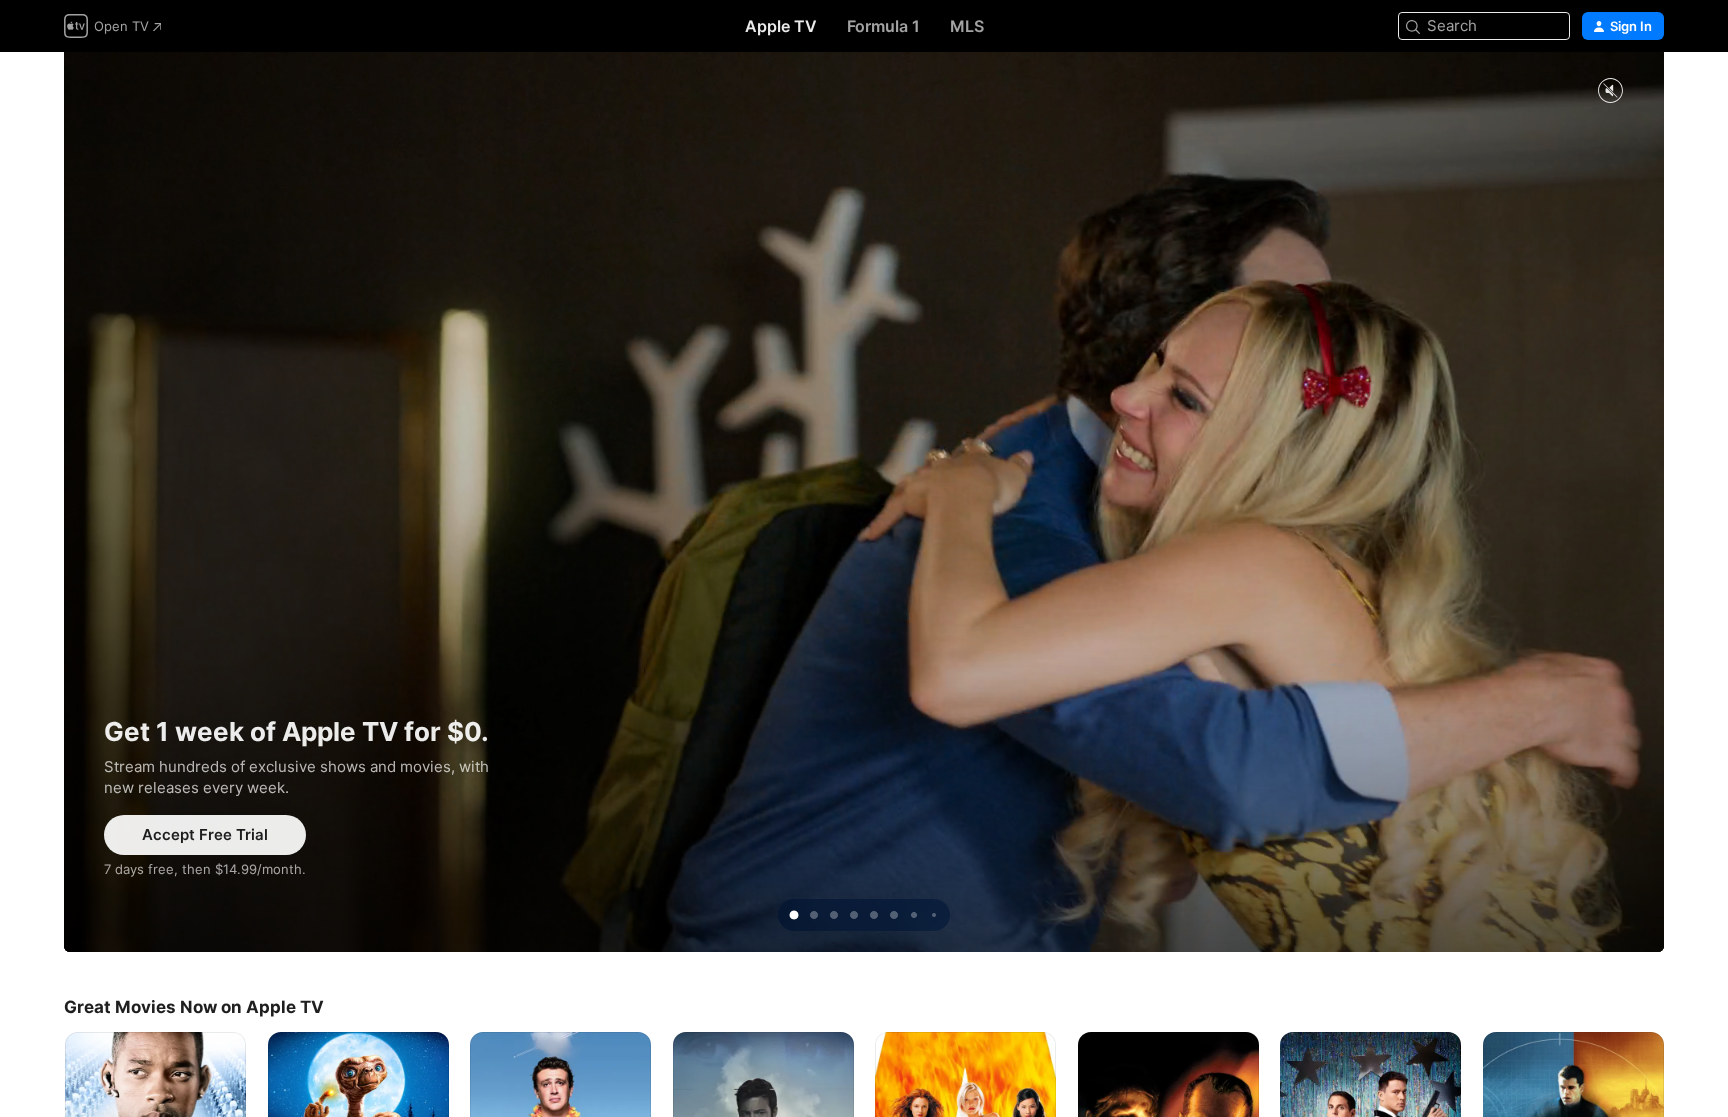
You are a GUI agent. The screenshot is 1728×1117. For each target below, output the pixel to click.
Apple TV (781, 26)
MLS (967, 26)
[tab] (794, 915)
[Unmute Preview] (1610, 91)
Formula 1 (883, 26)
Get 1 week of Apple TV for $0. (864, 502)
